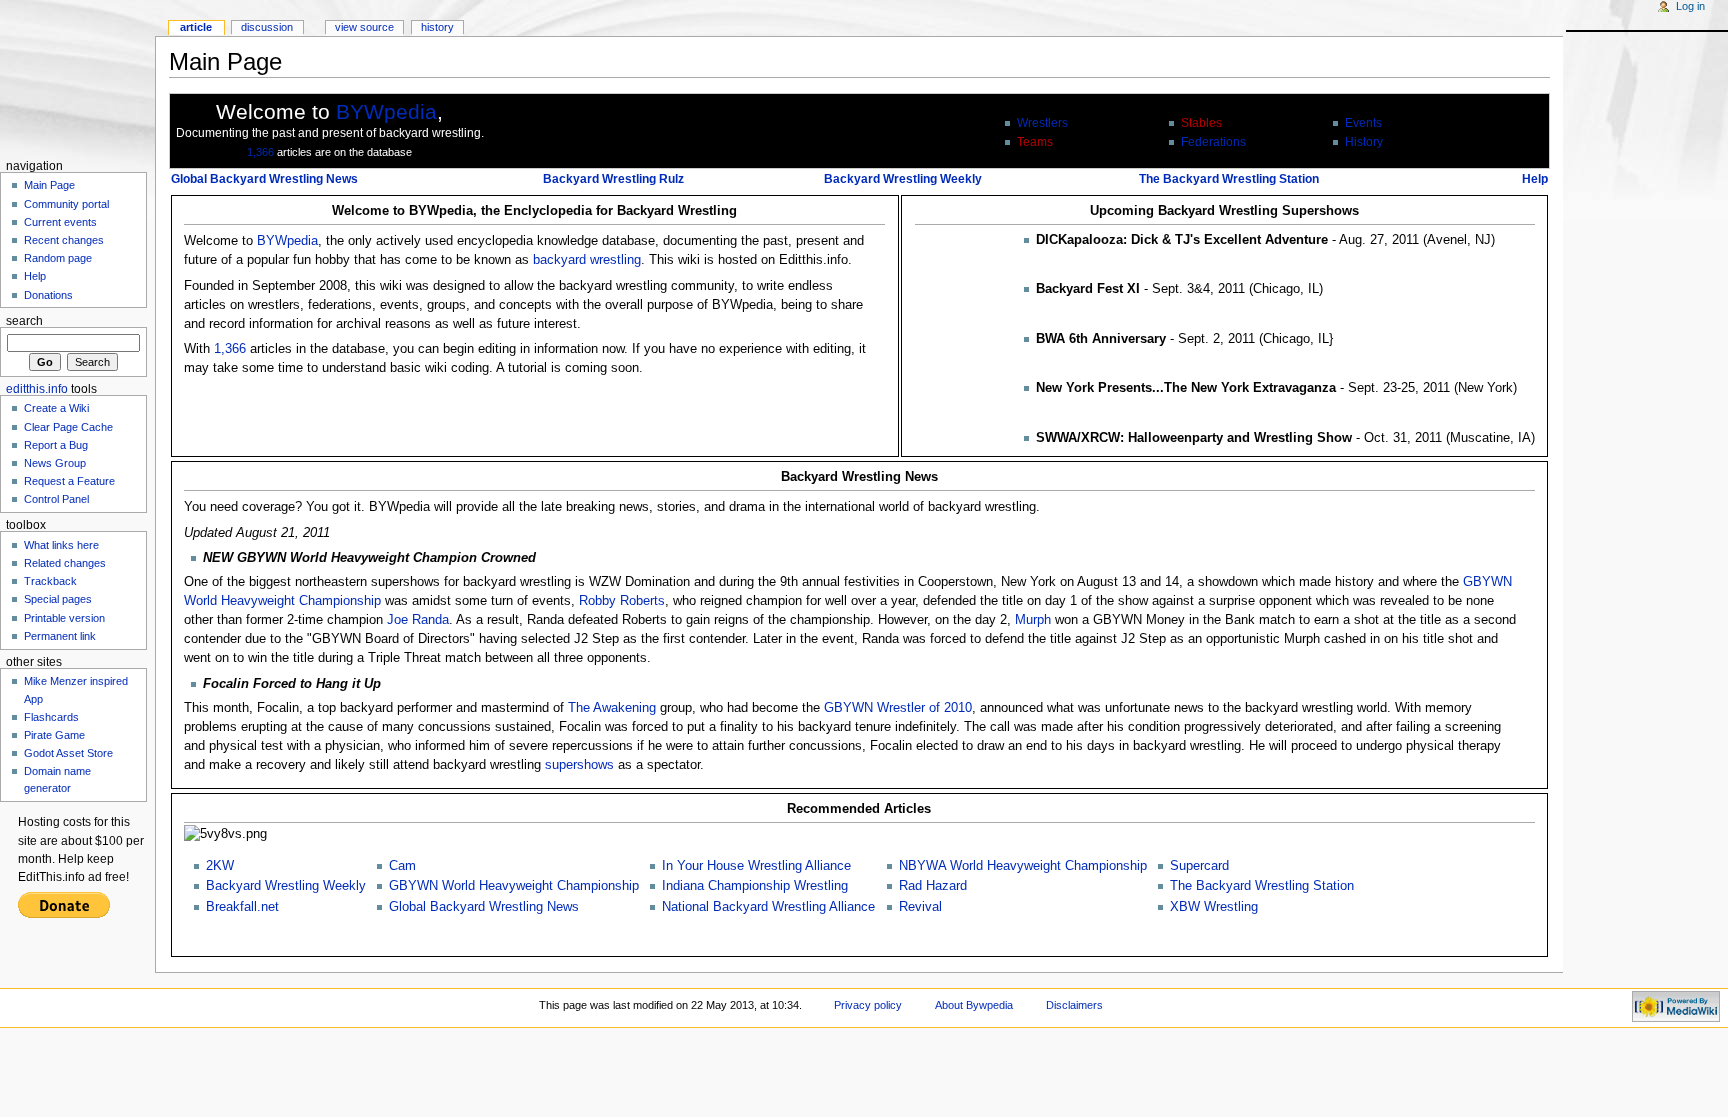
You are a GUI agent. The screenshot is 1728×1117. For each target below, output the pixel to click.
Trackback (50, 581)
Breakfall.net (242, 907)
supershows (579, 765)
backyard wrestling (587, 260)
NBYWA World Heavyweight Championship (1023, 866)
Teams (1035, 142)
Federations (1213, 142)
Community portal (66, 204)
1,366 (260, 152)
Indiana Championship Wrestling (755, 886)
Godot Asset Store (68, 753)
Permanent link (60, 636)
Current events (60, 222)
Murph (1033, 620)
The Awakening (612, 708)
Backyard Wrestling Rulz (613, 179)
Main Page (49, 185)
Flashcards (51, 717)
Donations (48, 295)
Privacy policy (868, 1005)
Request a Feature (69, 481)
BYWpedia (386, 111)
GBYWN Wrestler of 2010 (898, 708)
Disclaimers (1074, 1005)
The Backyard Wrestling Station (1229, 179)
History (1364, 142)
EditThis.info (37, 389)
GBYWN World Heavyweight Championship (514, 886)
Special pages (58, 599)
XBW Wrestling (1214, 907)
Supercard (1199, 866)
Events (1363, 123)
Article (196, 27)
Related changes (65, 563)
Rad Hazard (933, 886)
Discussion (267, 27)
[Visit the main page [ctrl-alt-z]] (77, 77)
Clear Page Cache (68, 427)
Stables (1201, 123)
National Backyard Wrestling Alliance (768, 907)
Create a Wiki (56, 408)
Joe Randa (418, 620)
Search (24, 321)
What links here (61, 545)
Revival (920, 907)
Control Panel (56, 499)
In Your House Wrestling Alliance (756, 866)
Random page (58, 258)
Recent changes (64, 240)
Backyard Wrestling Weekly (903, 179)
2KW (220, 866)
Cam (402, 866)
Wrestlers (1042, 123)
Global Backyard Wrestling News (264, 179)
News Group (55, 463)
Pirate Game (54, 735)
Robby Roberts (622, 601)
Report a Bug (56, 445)
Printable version (64, 618)
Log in (1690, 6)
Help (1535, 179)
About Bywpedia (974, 1005)
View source (364, 27)
